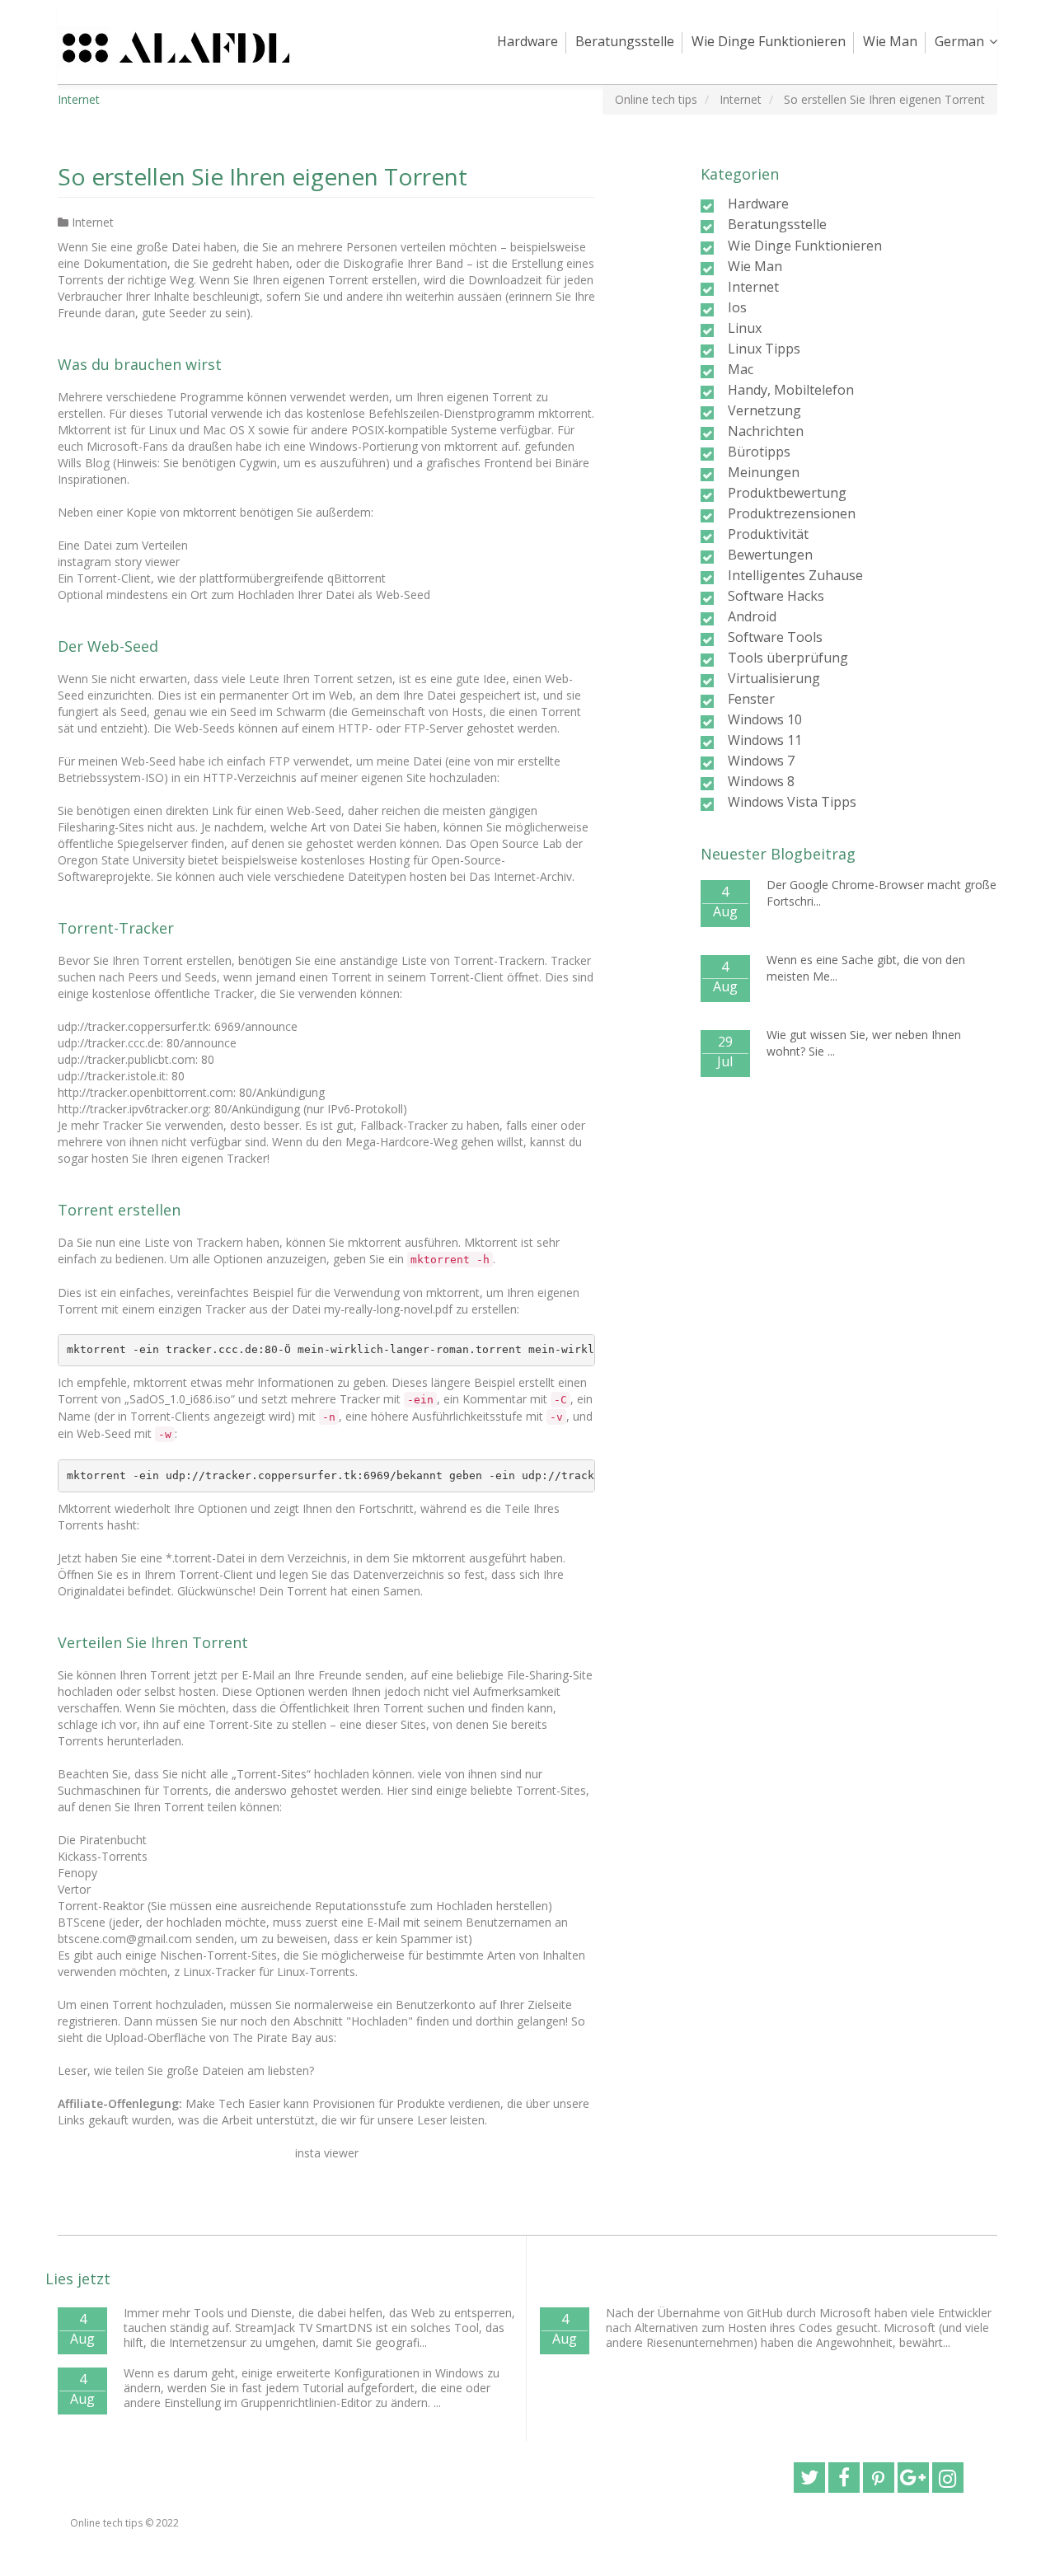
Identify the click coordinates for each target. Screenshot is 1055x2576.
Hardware (527, 41)
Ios (737, 307)
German (959, 41)
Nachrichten (766, 431)
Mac (741, 369)
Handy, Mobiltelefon (791, 390)
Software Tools (775, 637)
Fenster (751, 699)
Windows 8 (761, 781)
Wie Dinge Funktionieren (769, 41)
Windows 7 (761, 761)
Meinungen (764, 472)
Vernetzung (764, 410)
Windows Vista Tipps (792, 802)
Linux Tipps (764, 349)
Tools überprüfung (788, 658)
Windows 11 (765, 740)
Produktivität (768, 534)
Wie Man (890, 41)
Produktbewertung (787, 493)
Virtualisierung (774, 678)
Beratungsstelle (625, 41)
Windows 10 (765, 719)
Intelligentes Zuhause (795, 575)
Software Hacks (776, 596)
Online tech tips (106, 2523)
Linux (745, 328)
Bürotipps (759, 452)
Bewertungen (770, 555)
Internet (93, 222)
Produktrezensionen (792, 513)
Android (752, 616)
